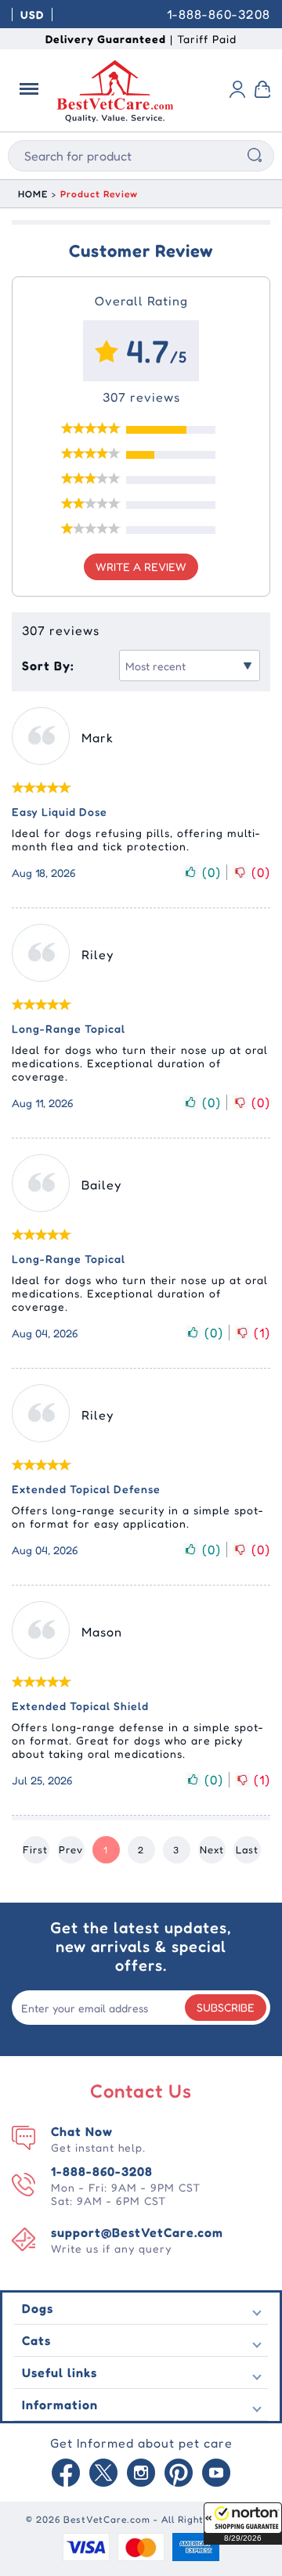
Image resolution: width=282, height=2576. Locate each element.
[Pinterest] (179, 2474)
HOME (33, 194)
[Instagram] (141, 2474)
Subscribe (226, 2007)
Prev (71, 1849)
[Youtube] (216, 2474)
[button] (243, 2524)
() (211, 872)
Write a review (141, 566)
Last (247, 1849)
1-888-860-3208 (219, 14)
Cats (36, 2340)
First (35, 1849)
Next (212, 1849)
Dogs (38, 2308)
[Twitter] (103, 2474)
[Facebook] (66, 2474)
